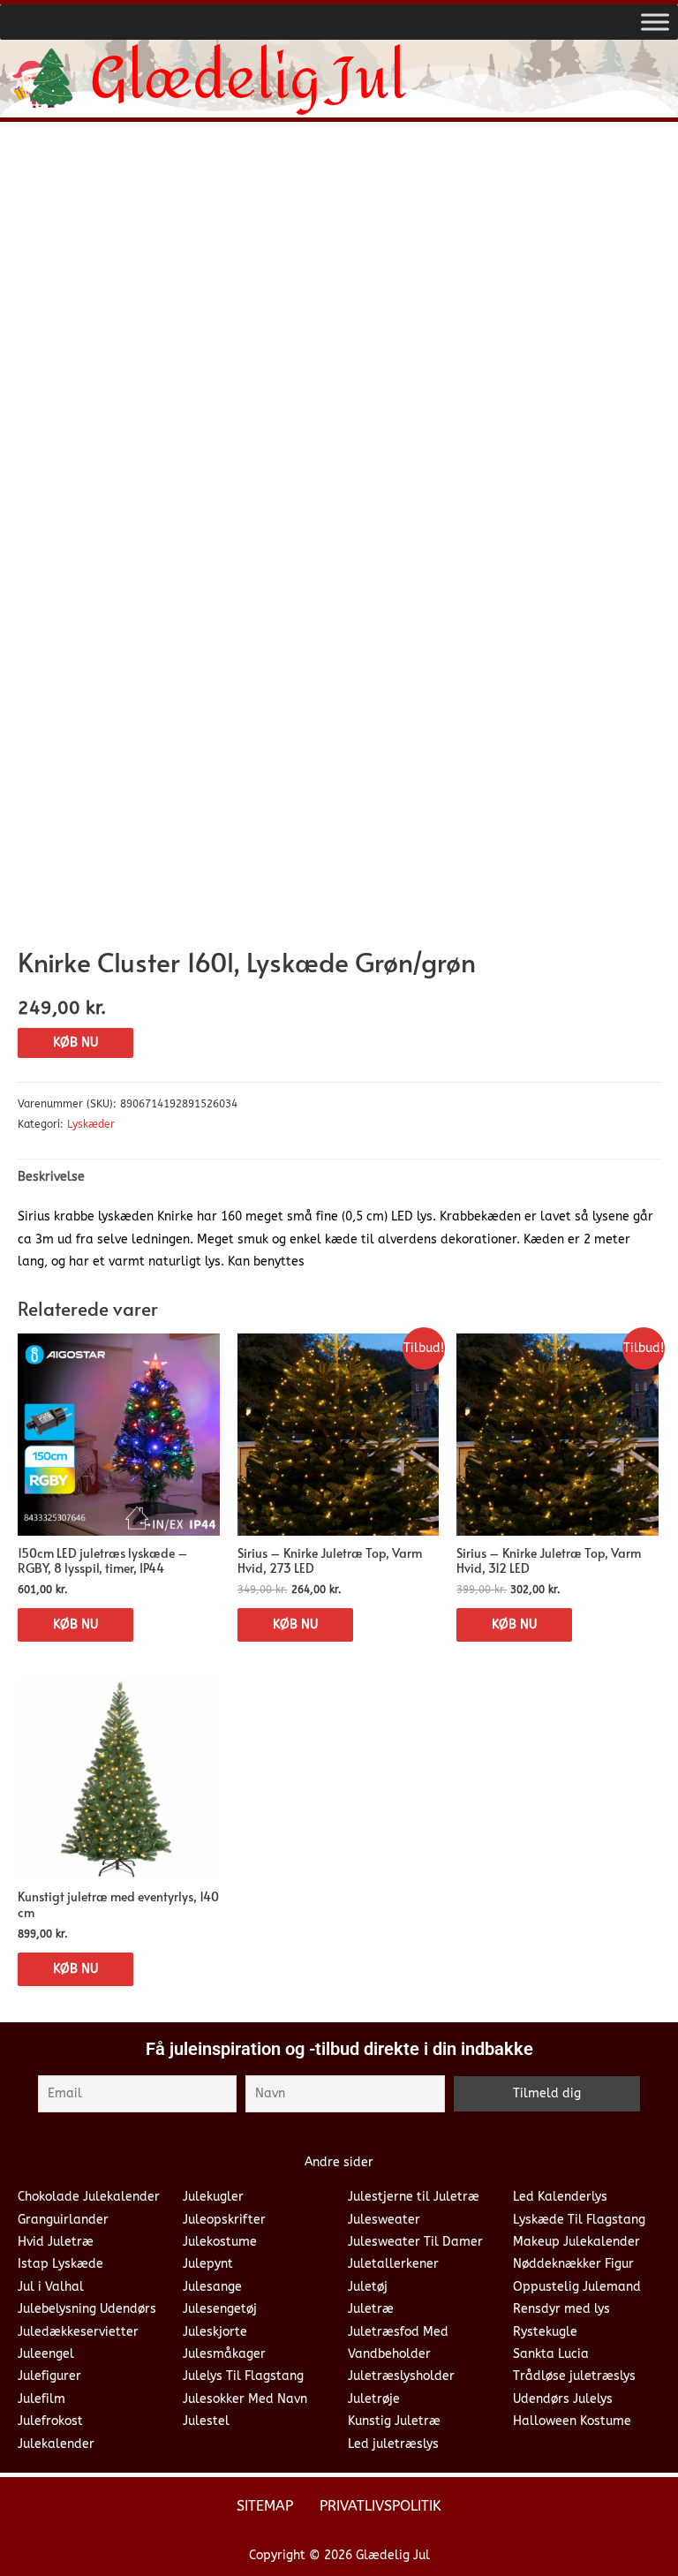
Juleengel (46, 2354)
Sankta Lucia (551, 2354)
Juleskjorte (215, 2332)
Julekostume (220, 2242)
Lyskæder (91, 1124)
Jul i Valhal (51, 2287)
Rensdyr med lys (561, 2309)
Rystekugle (545, 2332)
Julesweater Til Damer (415, 2242)
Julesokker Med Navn (245, 2399)
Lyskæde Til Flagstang (579, 2220)
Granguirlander (63, 2220)
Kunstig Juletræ (394, 2421)
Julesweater (384, 2220)
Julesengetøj (220, 2309)
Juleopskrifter (224, 2220)
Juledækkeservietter (78, 2332)
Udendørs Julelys (563, 2399)
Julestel (206, 2421)
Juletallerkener (393, 2264)
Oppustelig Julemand (577, 2287)
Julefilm (41, 2399)
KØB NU (75, 1042)
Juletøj (368, 2287)
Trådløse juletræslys (574, 2376)
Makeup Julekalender (576, 2242)
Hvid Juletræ (56, 2242)
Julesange (212, 2287)
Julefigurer (49, 2376)
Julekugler (213, 2197)
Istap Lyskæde (60, 2264)
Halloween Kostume (572, 2421)
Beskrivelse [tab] (51, 1177)
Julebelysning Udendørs (87, 2309)
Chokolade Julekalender (89, 2197)
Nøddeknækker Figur (573, 2264)
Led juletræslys (393, 2444)
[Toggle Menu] (655, 22)
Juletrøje (374, 2399)
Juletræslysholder (401, 2376)
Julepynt (208, 2264)
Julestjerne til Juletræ (414, 2197)
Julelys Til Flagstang (243, 2376)
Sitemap (265, 2506)
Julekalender (56, 2444)
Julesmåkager (224, 2354)
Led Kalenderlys (560, 2197)
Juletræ (371, 2309)
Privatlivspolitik (380, 2506)
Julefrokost (50, 2421)
